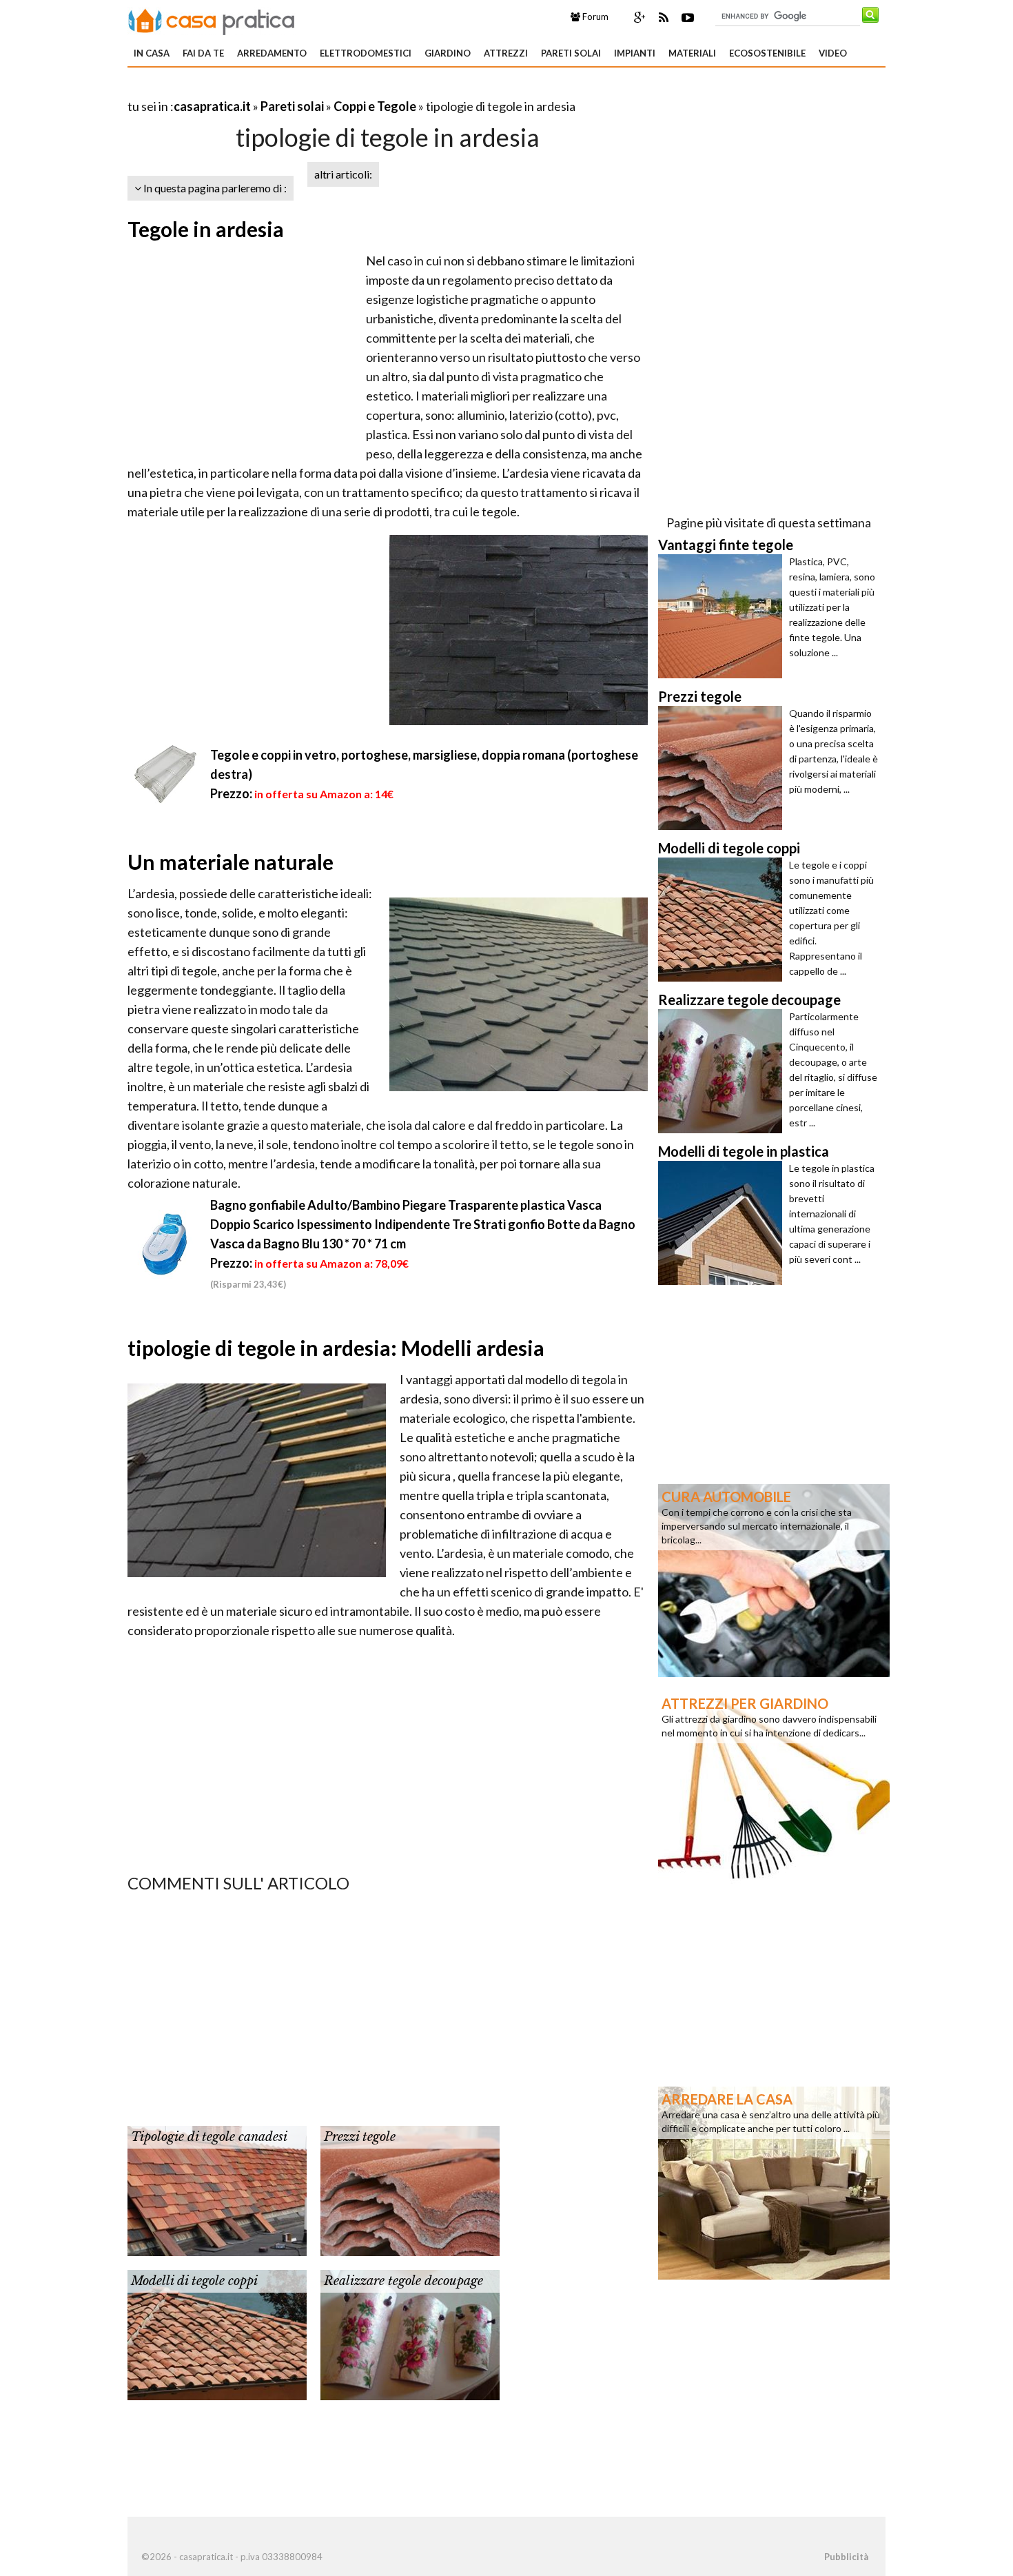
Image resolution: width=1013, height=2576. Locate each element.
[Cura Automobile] (774, 1579)
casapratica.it (212, 106)
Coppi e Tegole (375, 106)
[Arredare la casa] (774, 2182)
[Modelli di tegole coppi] (217, 2333)
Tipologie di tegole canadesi (209, 2137)
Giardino (448, 53)
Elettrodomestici (366, 53)
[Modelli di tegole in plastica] (724, 1223)
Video (833, 53)
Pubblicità (846, 2557)
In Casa (152, 53)
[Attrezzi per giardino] (774, 1786)
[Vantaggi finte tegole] (724, 616)
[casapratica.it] (212, 19)
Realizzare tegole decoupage (403, 2281)
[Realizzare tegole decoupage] (410, 2333)
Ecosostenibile (767, 53)
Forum (594, 17)
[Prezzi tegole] (410, 2189)
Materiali (692, 53)
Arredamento (272, 53)
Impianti (635, 53)
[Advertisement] (289, 89)
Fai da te (203, 53)
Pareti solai (571, 53)
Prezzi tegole (360, 2137)
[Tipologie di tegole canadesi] (217, 2189)
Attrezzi (506, 53)
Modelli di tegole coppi (194, 2281)
